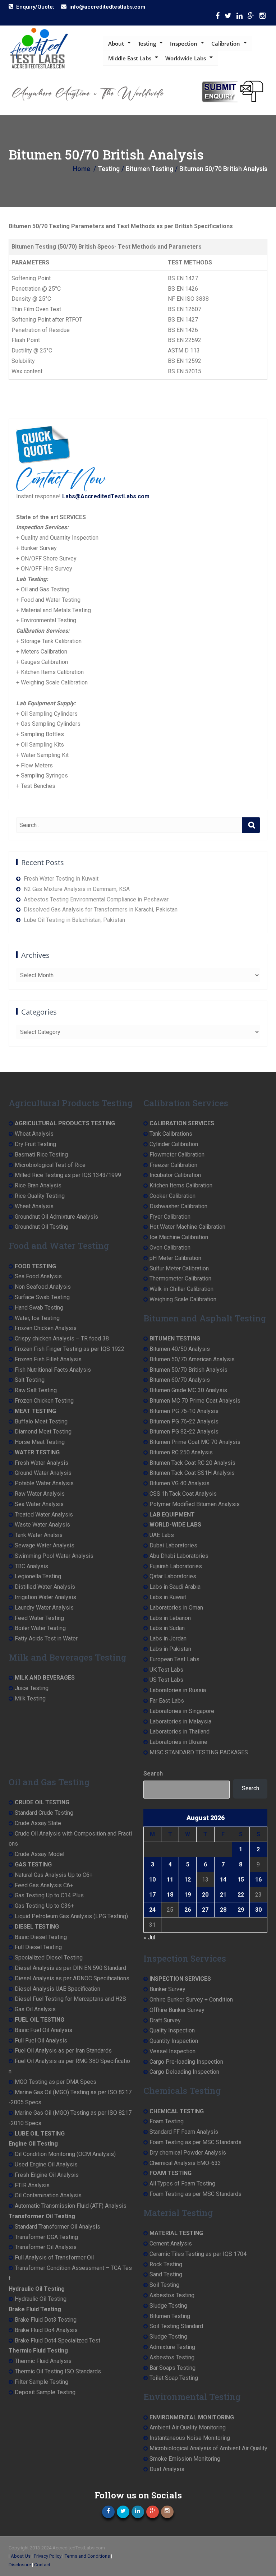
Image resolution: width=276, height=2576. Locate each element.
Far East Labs (167, 1701)
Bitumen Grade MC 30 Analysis (188, 1390)
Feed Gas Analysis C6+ (44, 1885)
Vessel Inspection (172, 2051)
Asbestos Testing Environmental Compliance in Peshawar (96, 899)
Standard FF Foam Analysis (184, 2132)
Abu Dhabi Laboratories (179, 1556)
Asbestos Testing (172, 2295)
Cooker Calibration (172, 1196)
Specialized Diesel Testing (49, 1958)
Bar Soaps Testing (172, 2368)
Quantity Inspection (174, 2041)
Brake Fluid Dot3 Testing (46, 2320)
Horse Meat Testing (40, 1442)
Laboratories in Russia (178, 1690)
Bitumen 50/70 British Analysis (188, 1370)
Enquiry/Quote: (35, 7)
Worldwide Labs (186, 58)
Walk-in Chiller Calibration (181, 1289)
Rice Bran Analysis (38, 1185)
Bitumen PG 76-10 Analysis (184, 1411)
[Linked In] (240, 17)
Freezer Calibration (173, 1165)
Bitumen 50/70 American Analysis (192, 1359)
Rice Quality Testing (40, 1196)
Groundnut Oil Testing (42, 1227)
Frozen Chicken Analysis (46, 1328)
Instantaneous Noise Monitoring (190, 2438)
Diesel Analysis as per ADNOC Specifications (72, 1978)
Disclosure (20, 2565)
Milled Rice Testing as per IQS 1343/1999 (68, 1175)
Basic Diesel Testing (41, 1937)
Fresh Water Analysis (42, 1463)
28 (223, 1910)
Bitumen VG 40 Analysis (180, 1483)
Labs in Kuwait (168, 1597)
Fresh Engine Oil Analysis (47, 2175)
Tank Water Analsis (39, 1535)
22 (241, 1895)
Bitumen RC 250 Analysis (181, 1452)
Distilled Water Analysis (45, 1587)
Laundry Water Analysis (44, 1608)
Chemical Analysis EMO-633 (185, 2163)
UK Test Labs (166, 1670)
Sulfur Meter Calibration (179, 1268)
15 (241, 1880)
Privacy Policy (48, 2556)
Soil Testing (164, 2285)
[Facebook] (218, 17)
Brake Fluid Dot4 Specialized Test (57, 2340)
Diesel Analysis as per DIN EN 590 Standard (70, 1968)
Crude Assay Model (40, 1854)
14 (223, 1880)
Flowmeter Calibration (177, 1155)
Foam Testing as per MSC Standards (195, 2142)
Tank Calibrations (171, 1134)
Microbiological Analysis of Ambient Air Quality (208, 2448)
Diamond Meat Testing (43, 1432)
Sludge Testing (168, 2306)
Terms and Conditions (87, 2556)
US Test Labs (166, 1680)
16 (258, 1880)
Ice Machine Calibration (179, 1237)
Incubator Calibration (175, 1175)
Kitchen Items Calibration (181, 1185)
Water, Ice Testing (37, 1318)
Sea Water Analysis (39, 1504)
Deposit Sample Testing (45, 2392)
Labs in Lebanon (170, 1618)
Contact (42, 2565)
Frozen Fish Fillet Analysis (48, 1359)
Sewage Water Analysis (45, 1545)
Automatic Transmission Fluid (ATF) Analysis (71, 2206)
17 (152, 1895)
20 (205, 1895)
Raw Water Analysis (40, 1494)
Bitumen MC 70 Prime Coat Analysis (195, 1401)
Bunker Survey (167, 1989)
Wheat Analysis (34, 1134)
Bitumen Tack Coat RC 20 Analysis (192, 1463)
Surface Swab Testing (42, 1297)
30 (258, 1910)
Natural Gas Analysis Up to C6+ (54, 1875)
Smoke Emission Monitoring (185, 2459)
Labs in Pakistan (170, 1649)
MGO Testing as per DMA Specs (56, 2082)
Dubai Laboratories (173, 1545)
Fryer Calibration (170, 1217)
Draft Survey (165, 2020)
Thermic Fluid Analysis (43, 2361)
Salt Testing (30, 1380)
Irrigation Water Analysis (45, 1597)
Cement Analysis (171, 2243)
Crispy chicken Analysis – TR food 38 (62, 1338)
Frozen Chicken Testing (44, 1401)
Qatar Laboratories (173, 1576)
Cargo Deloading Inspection (184, 2072)
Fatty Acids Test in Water (46, 1638)
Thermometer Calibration (180, 1278)
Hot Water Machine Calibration (187, 1227)
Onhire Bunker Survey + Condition (191, 2000)
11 (170, 1880)
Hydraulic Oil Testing (41, 2299)
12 (188, 1880)
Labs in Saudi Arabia (175, 1587)
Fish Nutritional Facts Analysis (53, 1370)
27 (205, 1910)
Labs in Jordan (168, 1638)
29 (241, 1910)
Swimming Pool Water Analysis (54, 1556)
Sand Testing (166, 2274)
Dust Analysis (167, 2469)
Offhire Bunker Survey (177, 2010)
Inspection (184, 43)
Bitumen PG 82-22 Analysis (184, 1432)
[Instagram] (263, 17)
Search (153, 1774)
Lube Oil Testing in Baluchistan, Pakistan (74, 920)
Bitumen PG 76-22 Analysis (184, 1421)
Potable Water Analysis (44, 1483)
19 (188, 1895)
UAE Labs (162, 1535)
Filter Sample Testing (42, 2382)
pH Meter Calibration (175, 1258)
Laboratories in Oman (176, 1608)
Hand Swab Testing (39, 1308)
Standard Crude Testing (44, 1813)
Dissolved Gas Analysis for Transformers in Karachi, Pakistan (101, 910)
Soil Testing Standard (176, 2326)
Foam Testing (167, 2121)
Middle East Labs (130, 58)
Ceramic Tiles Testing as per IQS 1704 (198, 2254)
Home (82, 169)
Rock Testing (166, 2264)
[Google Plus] (251, 17)
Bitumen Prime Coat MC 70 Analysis (195, 1442)
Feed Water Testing (39, 1618)
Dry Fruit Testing (35, 1144)
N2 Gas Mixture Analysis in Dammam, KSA (77, 889)
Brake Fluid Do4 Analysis (46, 2330)
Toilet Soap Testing (174, 2378)
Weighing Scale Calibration (183, 1299)
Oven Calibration (170, 1248)
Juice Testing (32, 1688)
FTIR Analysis (32, 2185)
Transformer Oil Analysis (46, 2247)
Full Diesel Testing (38, 1947)
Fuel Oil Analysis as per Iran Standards (63, 2051)
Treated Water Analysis (44, 1515)
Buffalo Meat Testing (41, 1421)
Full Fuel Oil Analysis (41, 2041)
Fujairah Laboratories (176, 1566)
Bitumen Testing (170, 2316)
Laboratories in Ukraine (178, 1742)
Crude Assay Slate (38, 1823)
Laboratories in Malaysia (180, 1721)
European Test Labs (174, 1659)
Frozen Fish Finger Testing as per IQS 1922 (70, 1349)
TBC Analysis (31, 1566)
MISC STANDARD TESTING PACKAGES (199, 1752)
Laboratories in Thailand (180, 1732)
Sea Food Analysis (38, 1276)
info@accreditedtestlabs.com (107, 7)
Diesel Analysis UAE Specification (57, 1989)
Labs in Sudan (167, 1628)
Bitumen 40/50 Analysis (180, 1349)
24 (152, 1910)
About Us (21, 2556)
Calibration (226, 43)
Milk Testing (30, 1698)
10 (152, 1880)
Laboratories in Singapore (182, 1711)
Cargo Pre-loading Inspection (186, 2062)
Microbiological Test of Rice (50, 1165)
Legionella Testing (38, 1576)
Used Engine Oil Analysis (46, 2164)
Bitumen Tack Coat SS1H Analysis (192, 1473)
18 (170, 1895)
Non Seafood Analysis (43, 1287)
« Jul (149, 1937)
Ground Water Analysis (43, 1473)
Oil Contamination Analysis (48, 2195)
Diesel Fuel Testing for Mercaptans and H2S (70, 1999)
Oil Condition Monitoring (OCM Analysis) (65, 2154)
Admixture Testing (172, 2347)
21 (223, 1895)
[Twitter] (228, 17)
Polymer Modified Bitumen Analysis (195, 1504)
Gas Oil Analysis (35, 2009)
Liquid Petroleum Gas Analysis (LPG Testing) (71, 1916)
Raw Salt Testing (36, 1390)
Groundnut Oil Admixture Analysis (56, 1217)
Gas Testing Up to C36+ (44, 1906)
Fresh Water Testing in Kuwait (61, 879)
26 (188, 1910)
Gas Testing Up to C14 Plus (49, 1895)
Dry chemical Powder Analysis (188, 2153)
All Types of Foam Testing (182, 2183)
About (116, 43)
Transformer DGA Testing (46, 2237)
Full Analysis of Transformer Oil (54, 2258)
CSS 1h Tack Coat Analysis (183, 1494)
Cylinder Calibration (174, 1144)
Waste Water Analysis (42, 1525)
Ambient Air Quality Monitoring (188, 2427)
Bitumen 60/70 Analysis (180, 1380)
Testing (147, 43)
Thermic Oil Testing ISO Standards (58, 2371)
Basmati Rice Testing (41, 1155)
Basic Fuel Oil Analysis (43, 2030)
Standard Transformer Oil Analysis (57, 2227)
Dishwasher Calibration (178, 1206)
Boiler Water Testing (40, 1628)
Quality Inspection (172, 2030)
